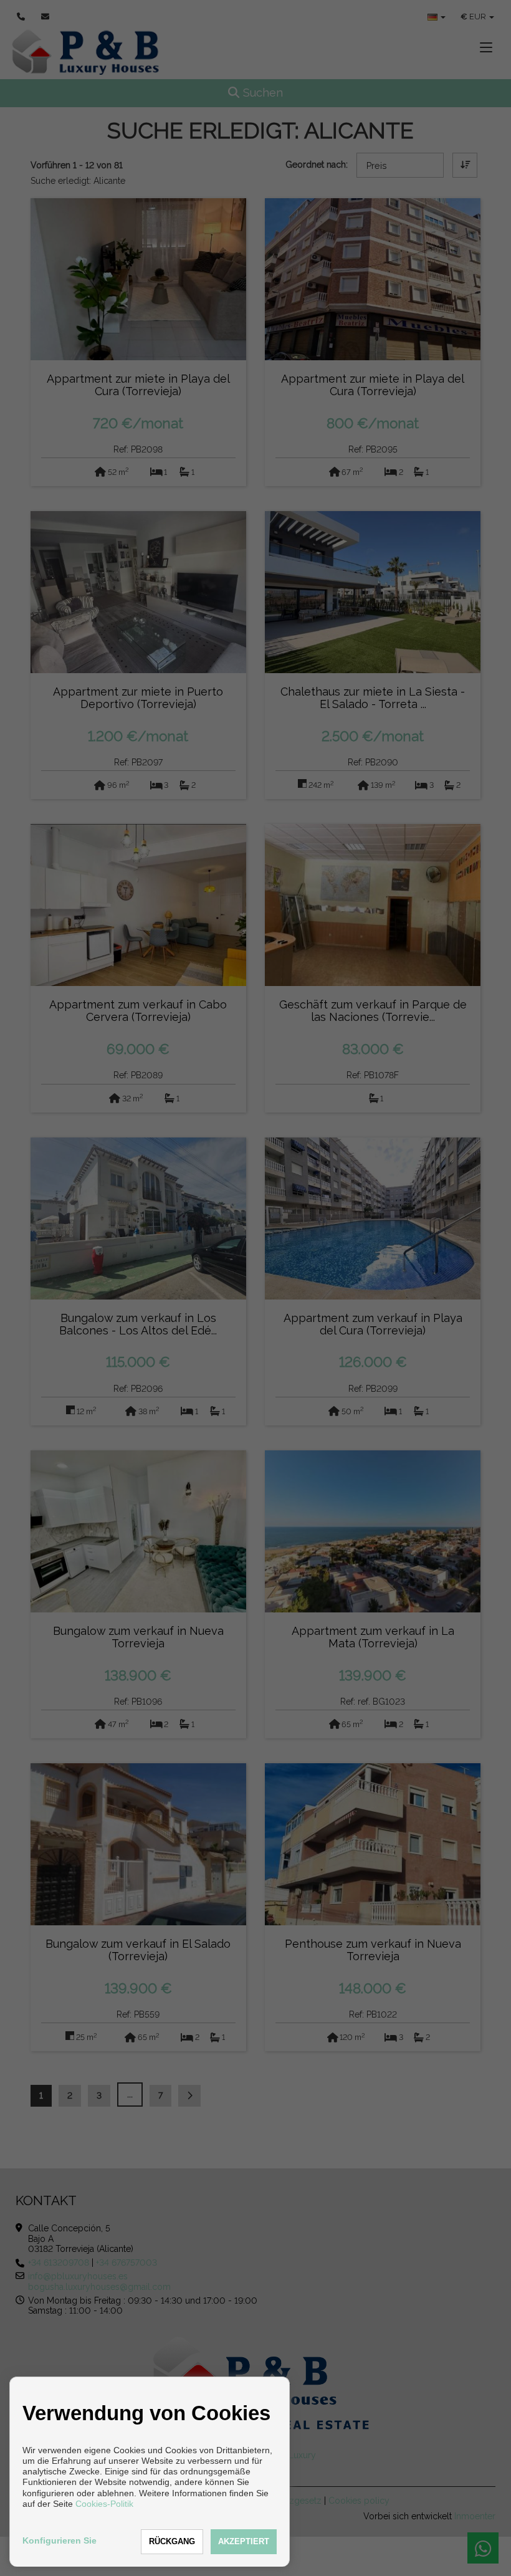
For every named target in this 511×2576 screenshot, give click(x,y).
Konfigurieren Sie (60, 2540)
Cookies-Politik (104, 2504)
